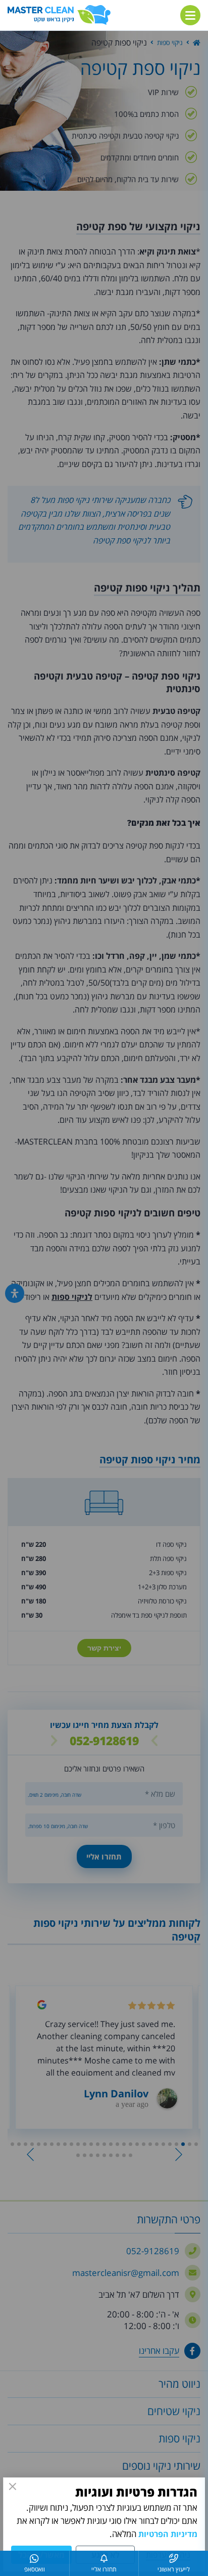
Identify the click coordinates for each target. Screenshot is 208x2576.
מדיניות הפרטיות (168, 2534)
